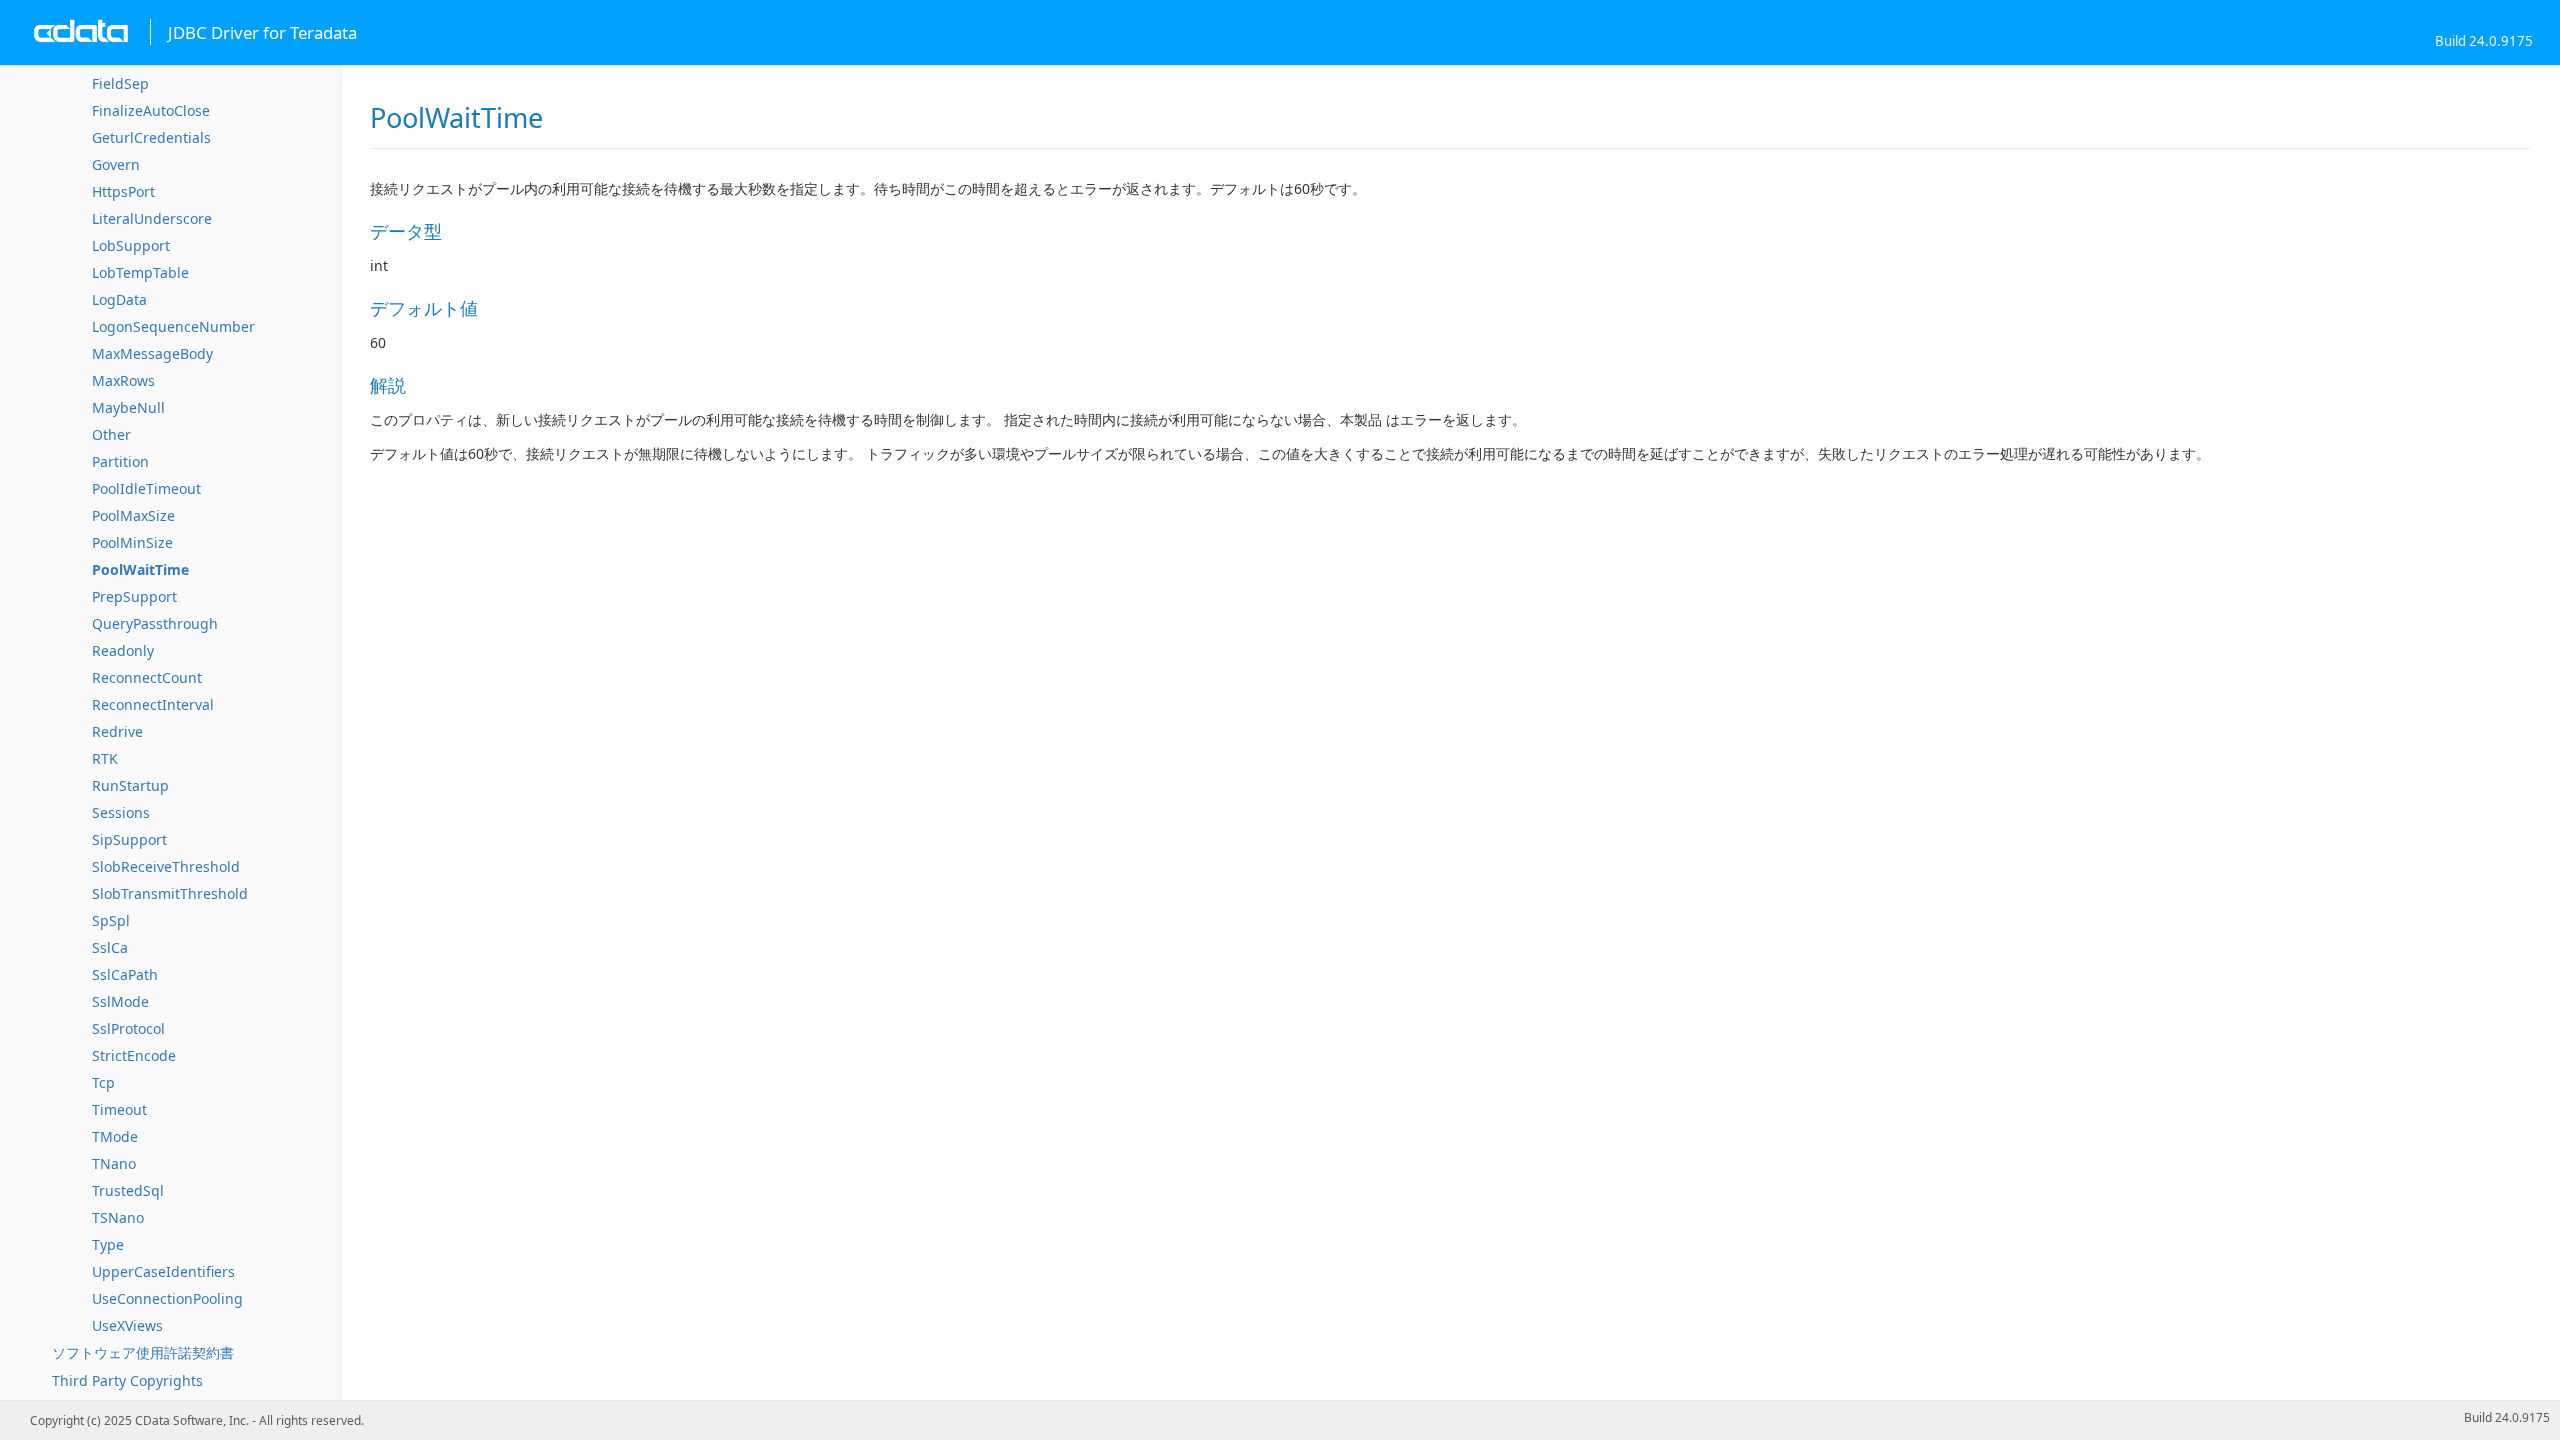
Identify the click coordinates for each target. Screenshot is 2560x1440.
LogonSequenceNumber (173, 326)
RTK (105, 758)
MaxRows (123, 380)
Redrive (117, 731)
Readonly (123, 650)
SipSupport (129, 839)
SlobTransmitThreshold (170, 893)
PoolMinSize (132, 542)
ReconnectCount (147, 677)
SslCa (110, 947)
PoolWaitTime (140, 569)
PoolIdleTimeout (146, 488)
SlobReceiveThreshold (166, 866)
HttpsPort (123, 191)
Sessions (121, 812)
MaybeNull (128, 407)
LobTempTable (140, 272)
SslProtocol (128, 1028)
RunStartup (130, 785)
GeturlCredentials (151, 137)
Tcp (103, 1082)
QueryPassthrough (155, 623)
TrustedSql (128, 1190)
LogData (119, 299)
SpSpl (111, 920)
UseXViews (127, 1325)
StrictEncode (134, 1055)
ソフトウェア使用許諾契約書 (143, 1352)
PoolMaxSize (133, 515)
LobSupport (131, 245)
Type (108, 1244)
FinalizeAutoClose (151, 110)
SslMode (120, 1001)
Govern (116, 164)
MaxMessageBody (152, 353)
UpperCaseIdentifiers (163, 1271)
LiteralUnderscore (152, 218)
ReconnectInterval (153, 704)
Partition (120, 461)
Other (111, 434)
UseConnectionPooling (167, 1298)
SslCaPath (125, 974)
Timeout (119, 1109)
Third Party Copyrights (127, 1380)
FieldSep (120, 83)
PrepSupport (134, 596)
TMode (115, 1136)
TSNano (118, 1217)
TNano (114, 1163)
